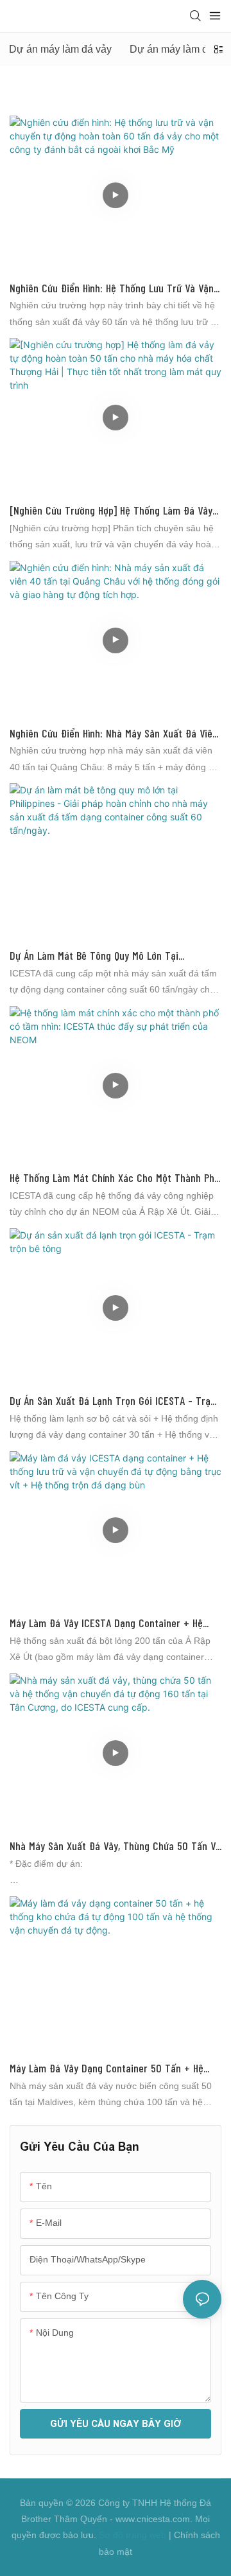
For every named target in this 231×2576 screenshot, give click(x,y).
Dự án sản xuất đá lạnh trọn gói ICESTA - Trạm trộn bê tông (114, 1401)
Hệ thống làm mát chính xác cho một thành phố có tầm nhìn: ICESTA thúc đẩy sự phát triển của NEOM (115, 1178)
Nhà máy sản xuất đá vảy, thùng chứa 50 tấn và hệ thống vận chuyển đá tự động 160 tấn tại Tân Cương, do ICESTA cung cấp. (115, 1847)
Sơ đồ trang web (133, 2535)
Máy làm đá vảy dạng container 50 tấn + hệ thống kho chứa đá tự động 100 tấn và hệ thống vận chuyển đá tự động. (107, 2069)
